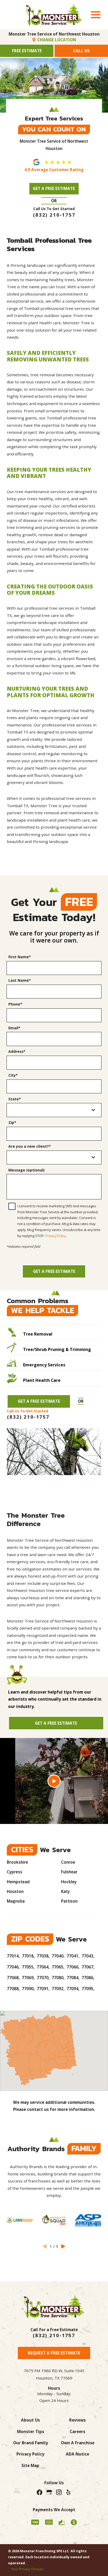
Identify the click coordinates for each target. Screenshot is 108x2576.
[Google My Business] (49, 2492)
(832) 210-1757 (54, 2335)
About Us (30, 2420)
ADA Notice (77, 2454)
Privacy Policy (56, 1236)
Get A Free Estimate (54, 188)
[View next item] (63, 2246)
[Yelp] (68, 2492)
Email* (14, 1028)
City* (13, 1075)
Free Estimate (27, 51)
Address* (17, 1052)
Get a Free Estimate (54, 1271)
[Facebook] (39, 2492)
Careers (77, 2431)
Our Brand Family (31, 2443)
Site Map (30, 2465)
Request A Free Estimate (54, 2353)
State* (15, 1099)
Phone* (15, 1004)
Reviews (77, 2420)
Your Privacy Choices (27, 2569)
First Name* (20, 957)
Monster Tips (31, 2431)
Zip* (12, 1123)
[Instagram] (59, 2492)
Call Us (81, 51)
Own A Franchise (78, 2443)
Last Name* (20, 981)
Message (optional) (26, 1170)
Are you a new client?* (30, 1147)
